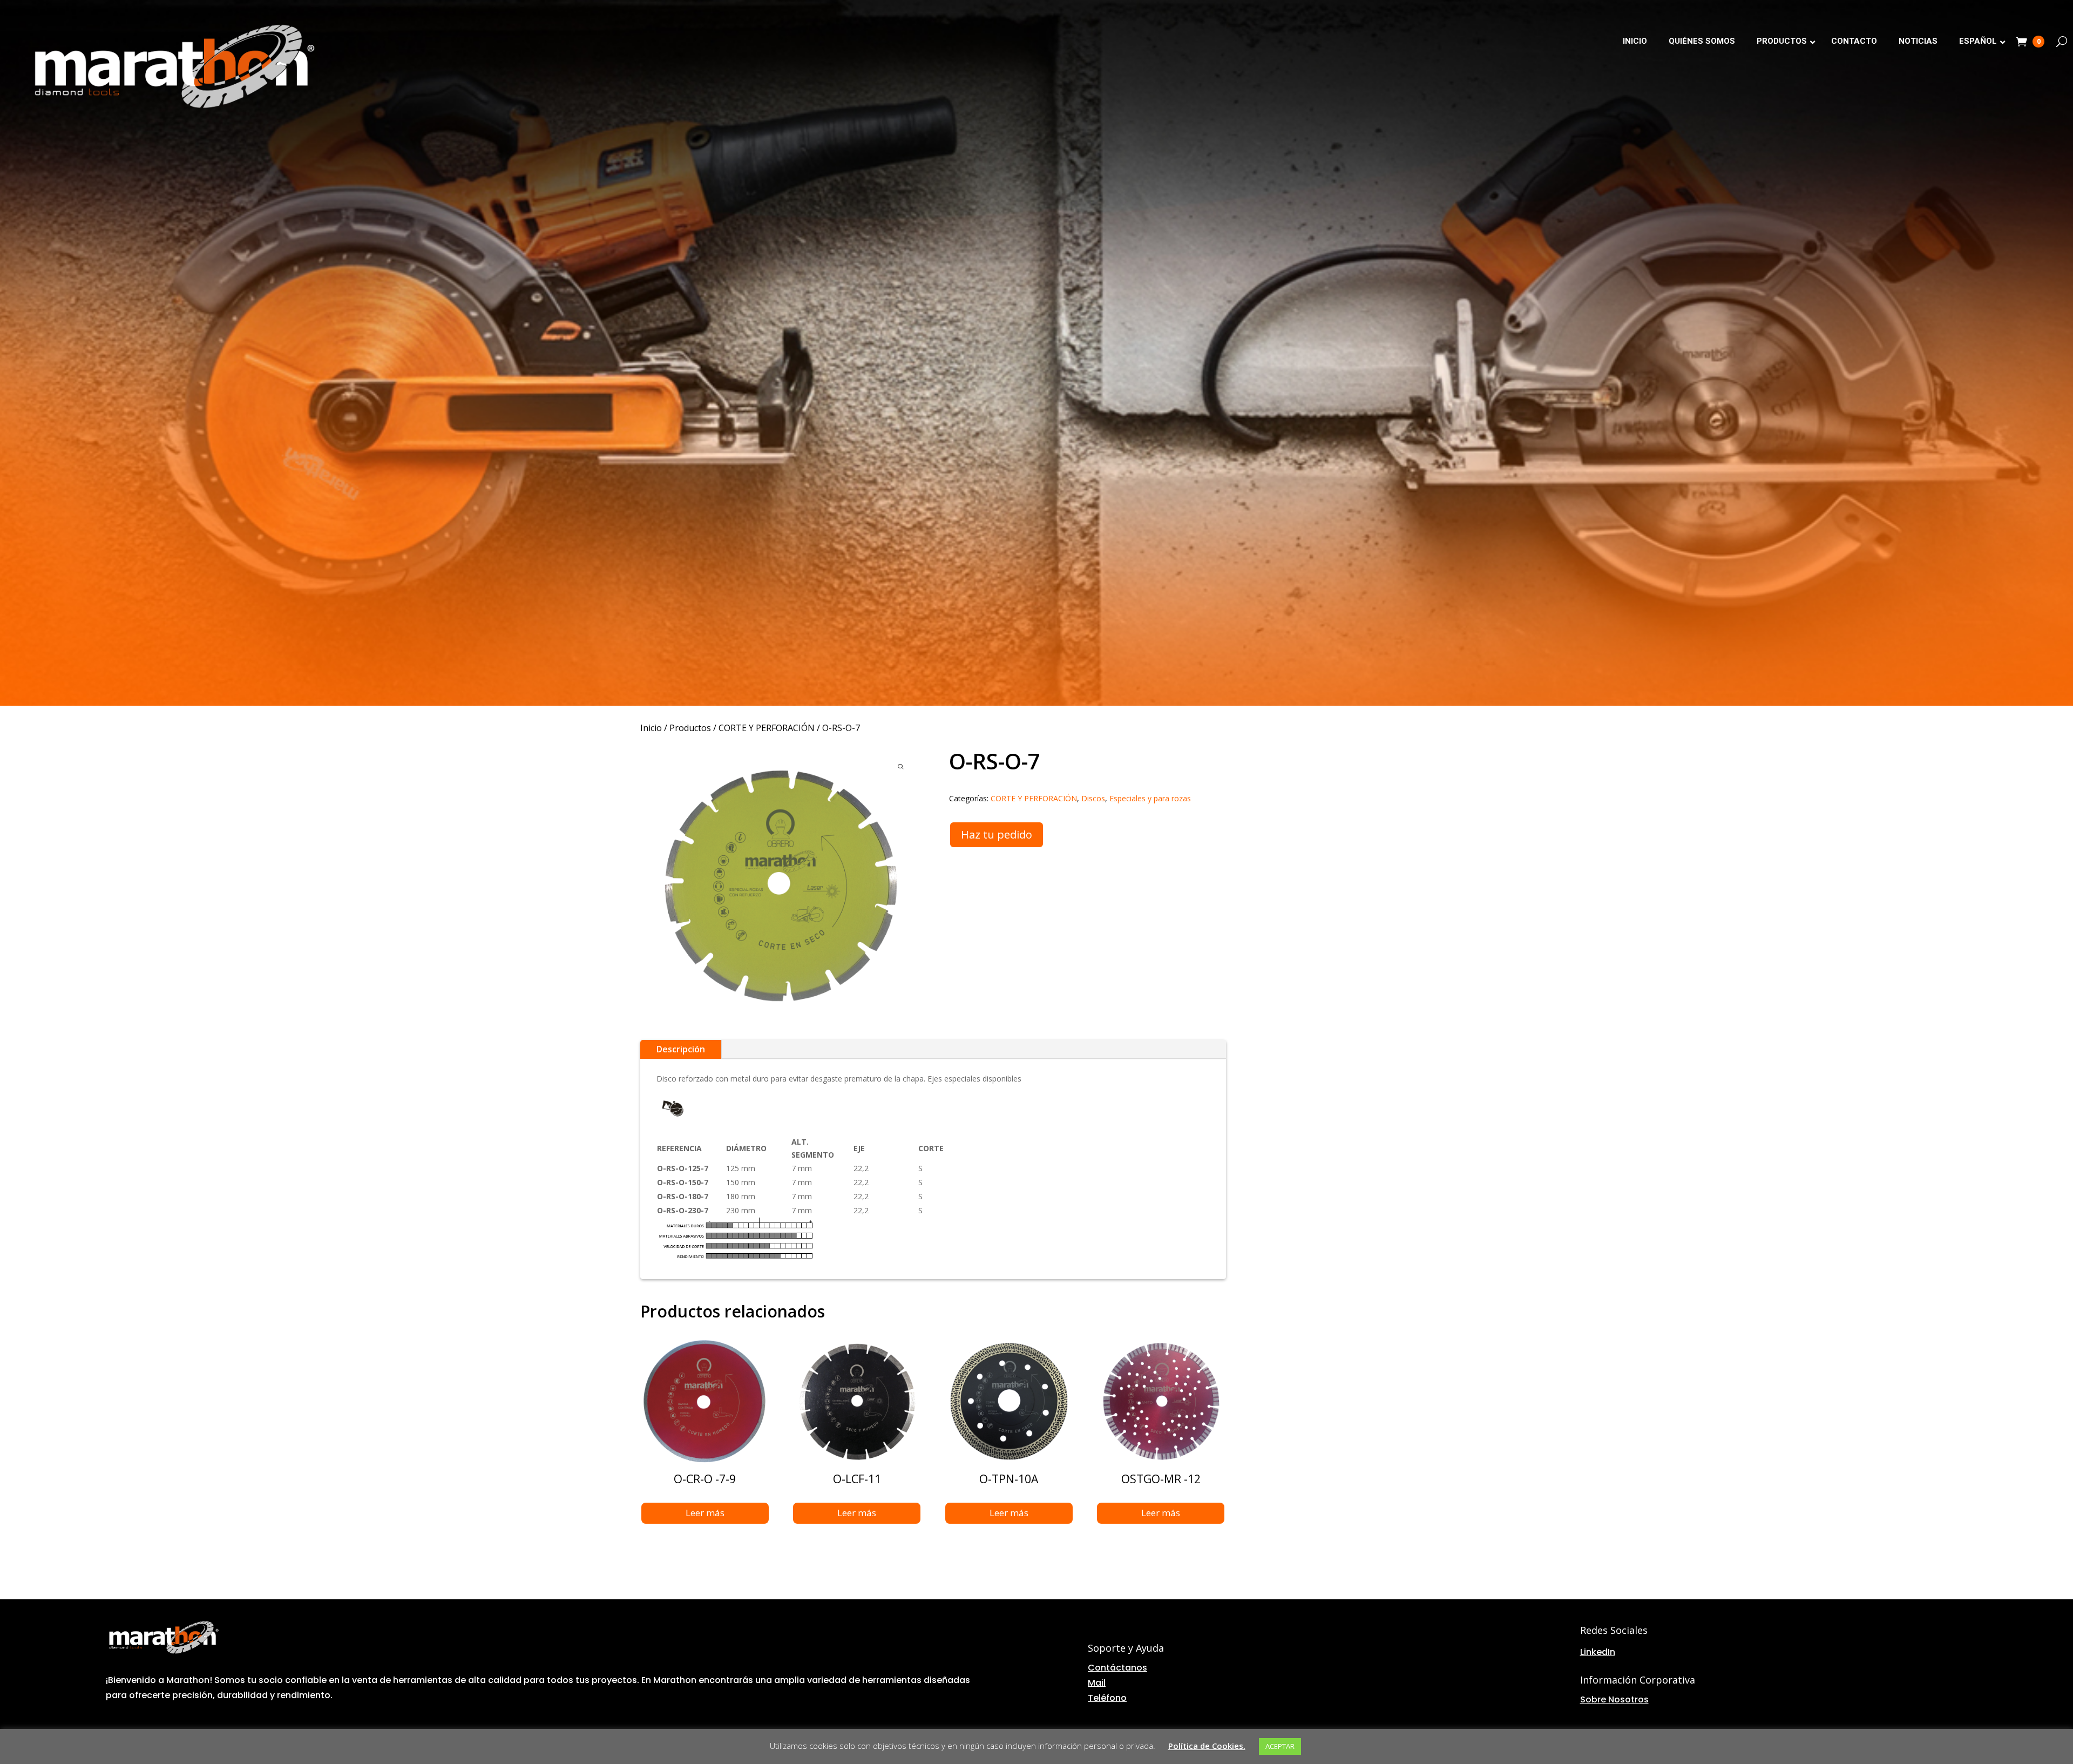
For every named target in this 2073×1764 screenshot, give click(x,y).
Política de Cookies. (1207, 1746)
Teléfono (1107, 1698)
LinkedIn (1598, 1652)
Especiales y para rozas (1150, 798)
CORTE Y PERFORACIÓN (767, 728)
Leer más (705, 1513)
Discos (1093, 798)
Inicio (651, 728)
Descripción (681, 1049)
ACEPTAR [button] (1280, 1746)
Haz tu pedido (997, 834)
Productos (690, 728)
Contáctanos (1117, 1668)
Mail (1097, 1683)
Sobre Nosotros (1614, 1699)
